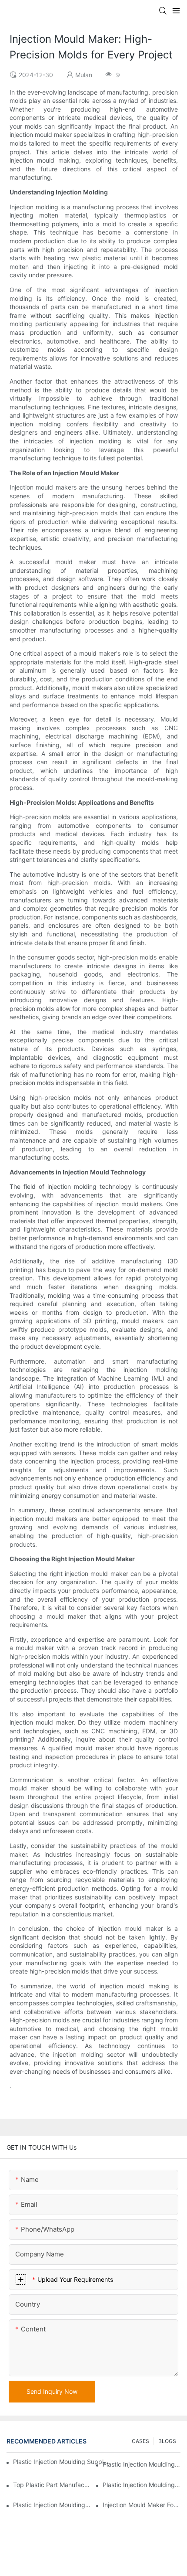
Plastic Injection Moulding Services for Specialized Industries (52, 2505)
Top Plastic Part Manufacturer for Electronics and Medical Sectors (52, 2485)
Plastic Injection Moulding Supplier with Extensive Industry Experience (61, 2462)
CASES (140, 2441)
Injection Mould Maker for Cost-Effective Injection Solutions (142, 2505)
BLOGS (167, 2441)
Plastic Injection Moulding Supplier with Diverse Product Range (142, 2485)
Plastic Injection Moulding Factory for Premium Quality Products (142, 2464)
